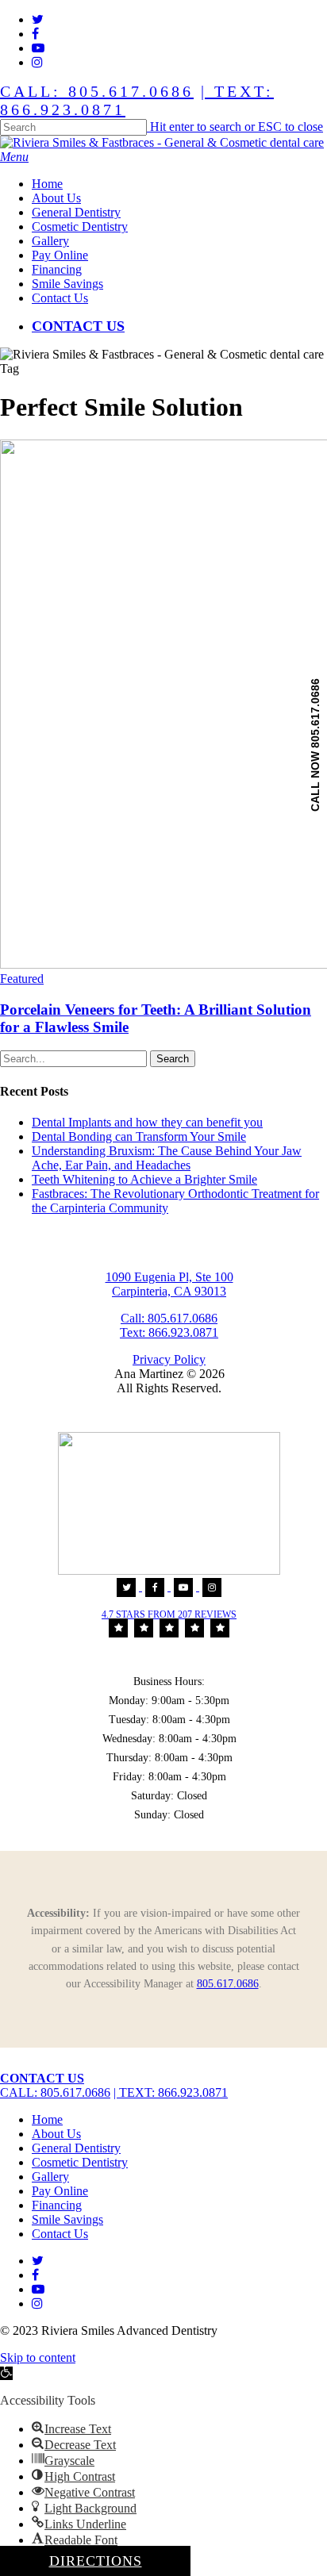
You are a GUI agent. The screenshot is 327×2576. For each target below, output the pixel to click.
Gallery (50, 2177)
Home (47, 2119)
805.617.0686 (228, 1984)
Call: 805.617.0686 (169, 1318)
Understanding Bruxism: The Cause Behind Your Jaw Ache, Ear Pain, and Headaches (167, 1158)
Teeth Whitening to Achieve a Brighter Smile (144, 1179)
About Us (56, 2134)
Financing (57, 2205)
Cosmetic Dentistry (80, 2162)
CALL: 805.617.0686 (97, 91)
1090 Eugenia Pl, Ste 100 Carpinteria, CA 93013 (169, 1284)
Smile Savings (67, 2219)
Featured (22, 979)
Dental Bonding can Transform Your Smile (139, 1136)
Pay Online (60, 2191)
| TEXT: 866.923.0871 (171, 2092)
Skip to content (38, 2357)
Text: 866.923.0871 (169, 1332)
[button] (14, 157)
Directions (96, 2561)
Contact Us (60, 2234)
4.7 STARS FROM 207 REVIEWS (169, 1614)
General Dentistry (76, 2148)
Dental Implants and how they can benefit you (147, 1122)
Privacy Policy (169, 1359)
